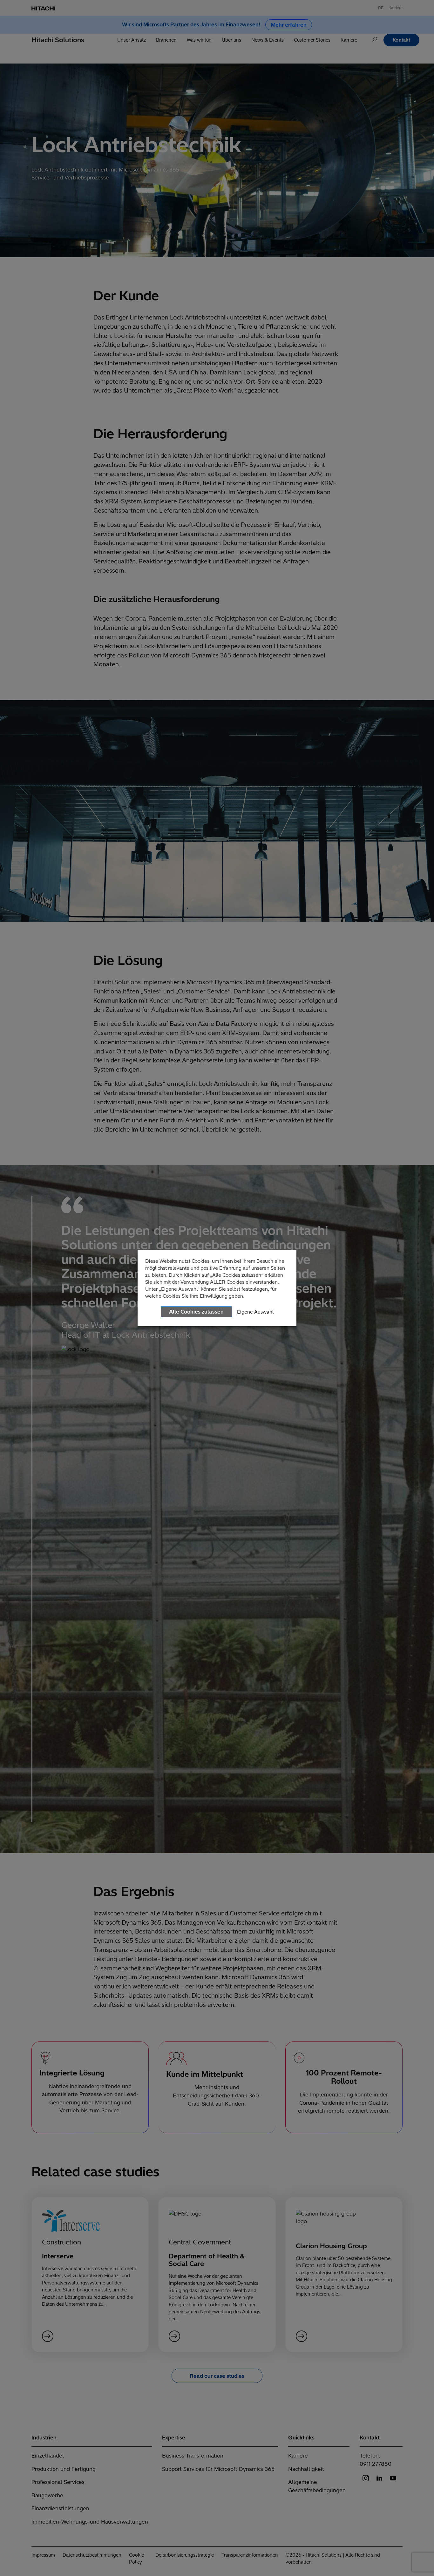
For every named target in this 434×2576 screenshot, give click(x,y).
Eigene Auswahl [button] (255, 1312)
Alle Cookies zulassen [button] (196, 1312)
